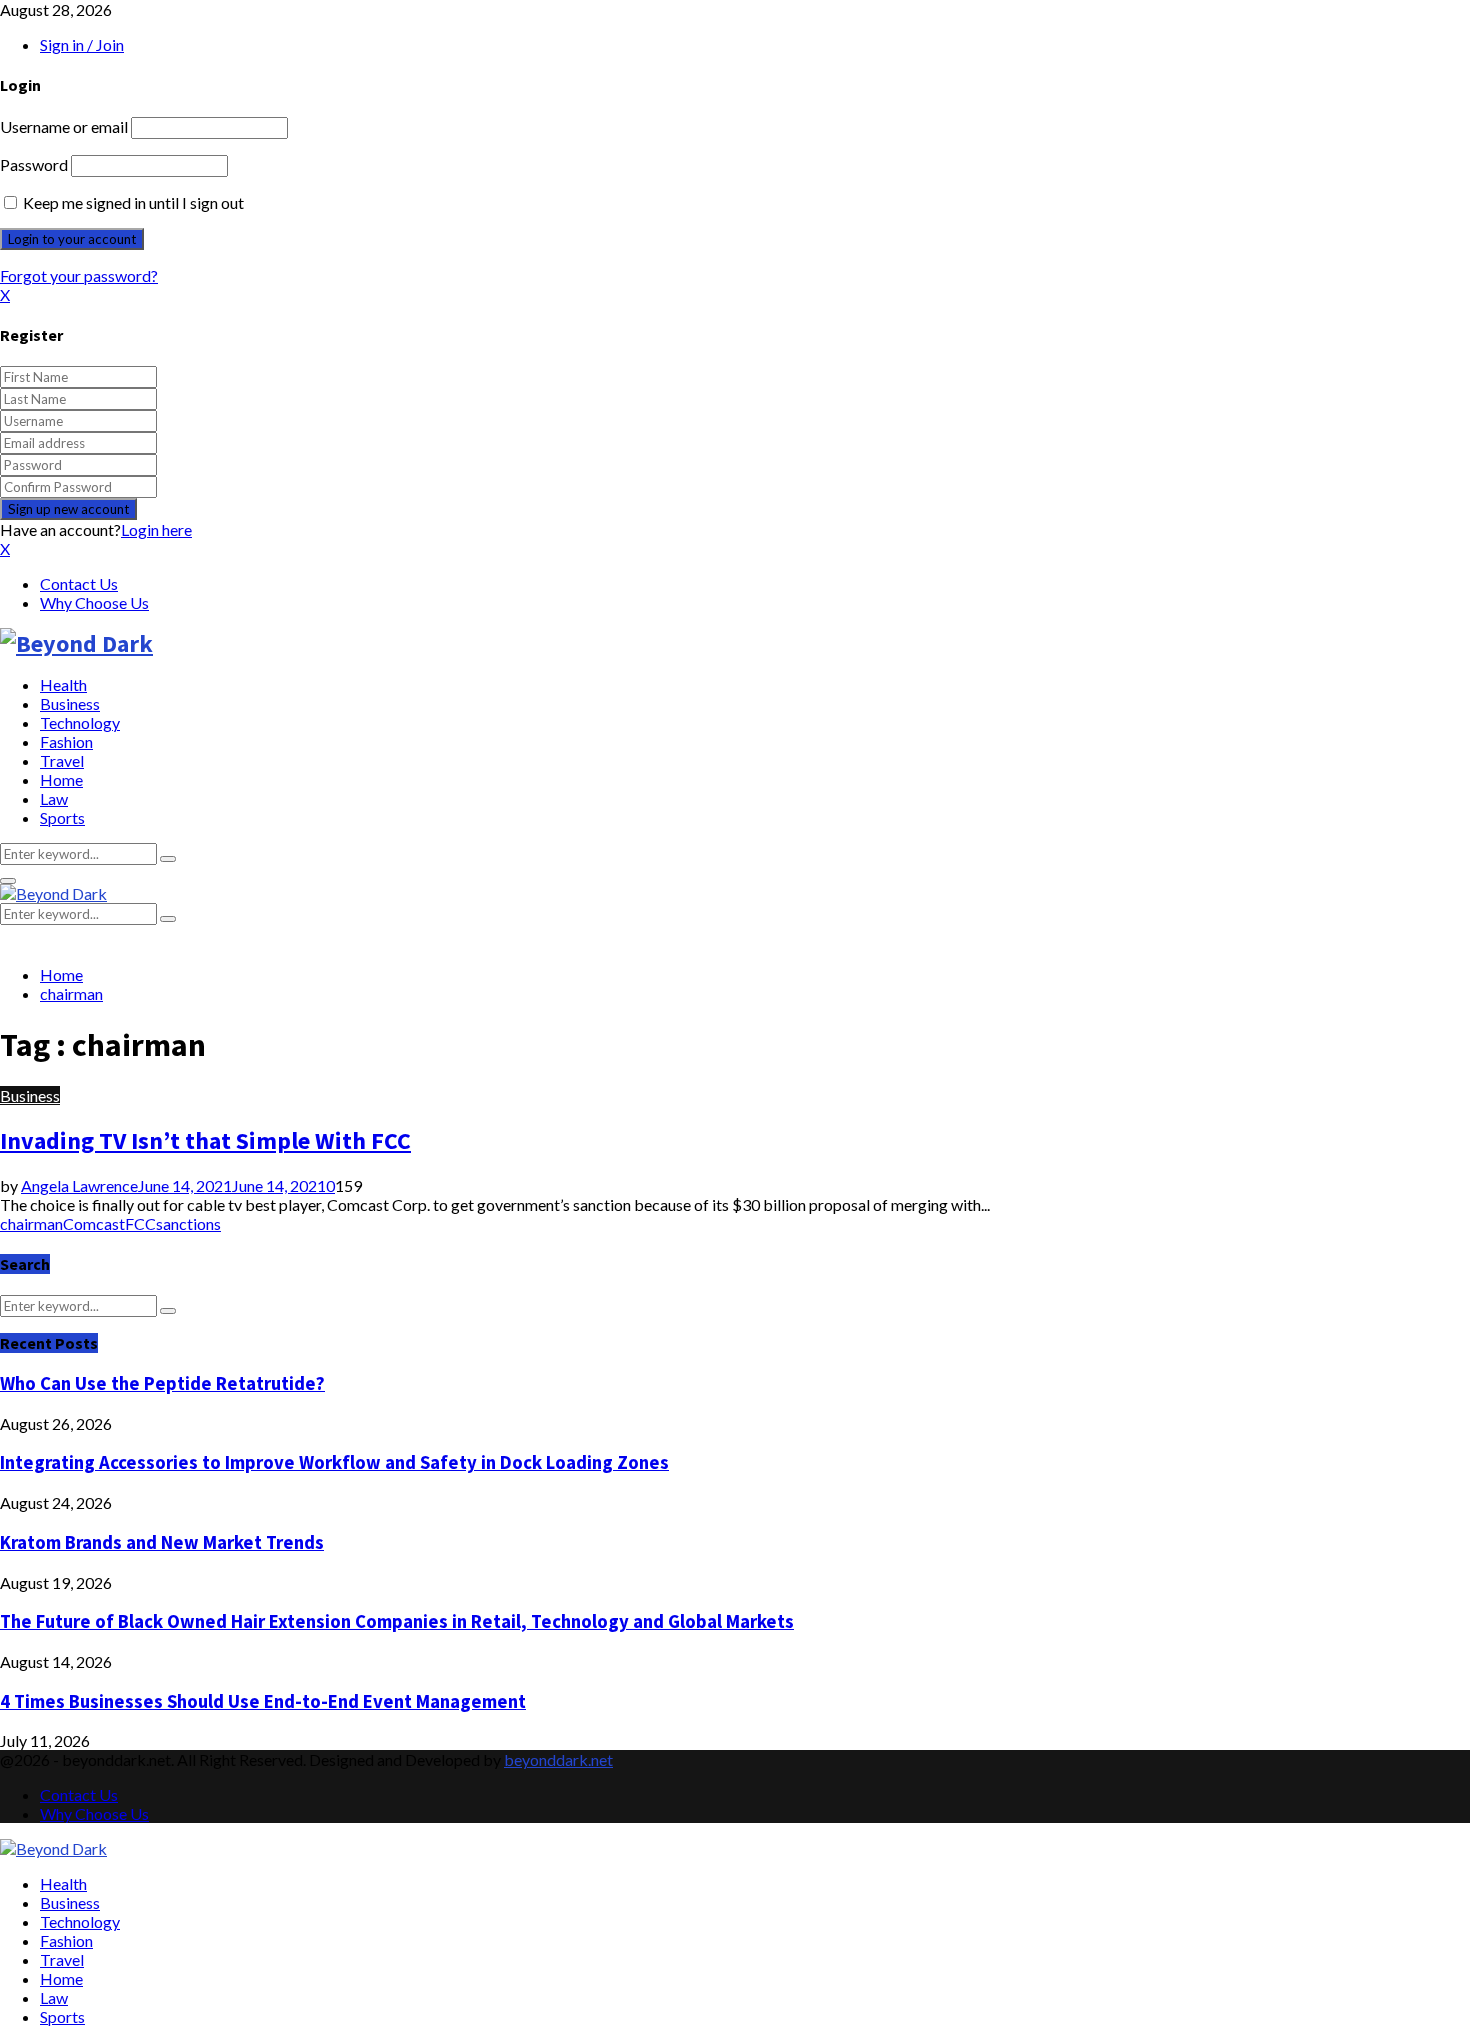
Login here (156, 529)
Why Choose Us (94, 602)
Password (34, 164)
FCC (140, 1223)
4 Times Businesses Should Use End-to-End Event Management (263, 1701)
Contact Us (79, 583)
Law (54, 798)
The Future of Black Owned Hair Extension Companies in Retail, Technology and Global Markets (397, 1621)
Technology (80, 722)
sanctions (188, 1223)
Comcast (94, 1223)
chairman (31, 1223)
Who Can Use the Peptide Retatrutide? (162, 1383)
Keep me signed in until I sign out (132, 202)
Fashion (66, 741)
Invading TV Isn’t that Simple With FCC (205, 1140)
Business (70, 703)
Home (61, 779)
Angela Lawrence (79, 1185)
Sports (62, 817)
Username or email (64, 126)
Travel (62, 760)
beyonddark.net (558, 1759)
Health (63, 684)
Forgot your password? (79, 275)
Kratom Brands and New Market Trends (162, 1542)
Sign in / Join (82, 44)
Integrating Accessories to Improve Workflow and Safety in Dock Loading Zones (334, 1462)
